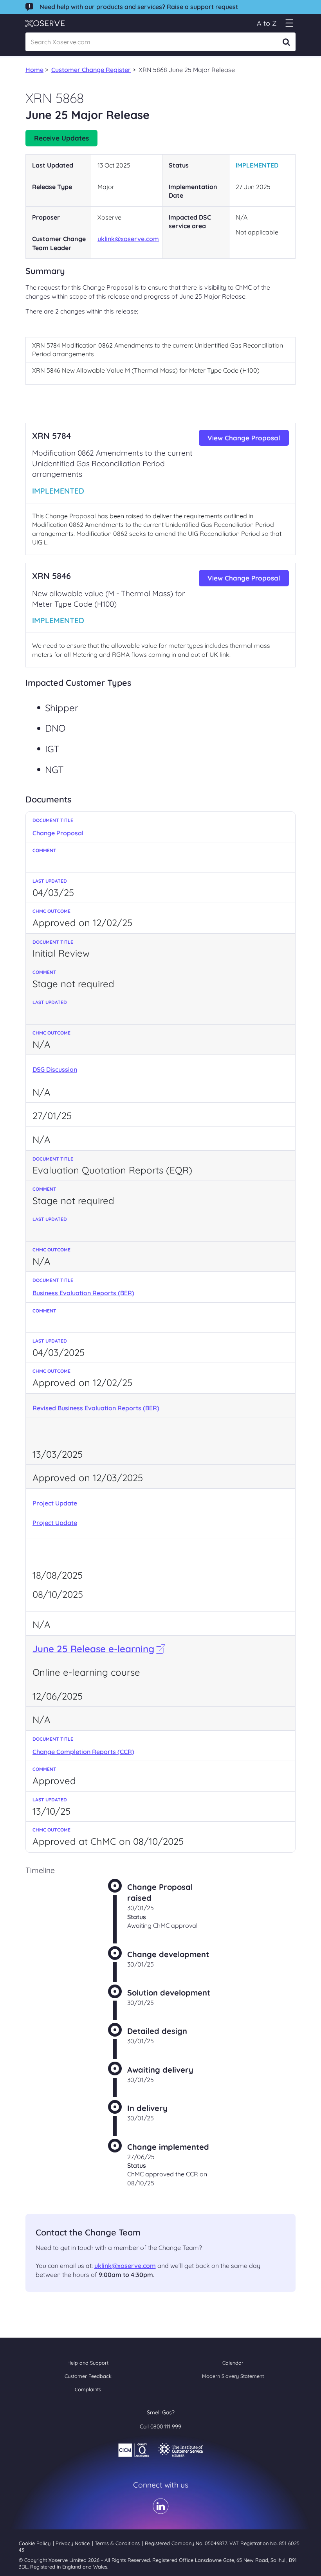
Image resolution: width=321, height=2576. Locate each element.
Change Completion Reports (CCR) (83, 1752)
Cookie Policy (35, 2543)
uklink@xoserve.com (128, 239)
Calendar (233, 2363)
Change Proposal (58, 833)
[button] (289, 23)
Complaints (88, 2389)
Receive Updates (61, 138)
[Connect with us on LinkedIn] (161, 2511)
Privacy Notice (73, 2543)
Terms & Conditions (118, 2543)
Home (34, 70)
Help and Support (88, 2363)
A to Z (267, 23)
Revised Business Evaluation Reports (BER (95, 1408)
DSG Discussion (55, 1069)
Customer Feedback (88, 2376)
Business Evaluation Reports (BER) (83, 1293)
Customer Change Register (91, 70)
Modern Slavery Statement (233, 2376)
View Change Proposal (244, 438)
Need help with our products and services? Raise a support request (139, 7)
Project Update (55, 1503)
